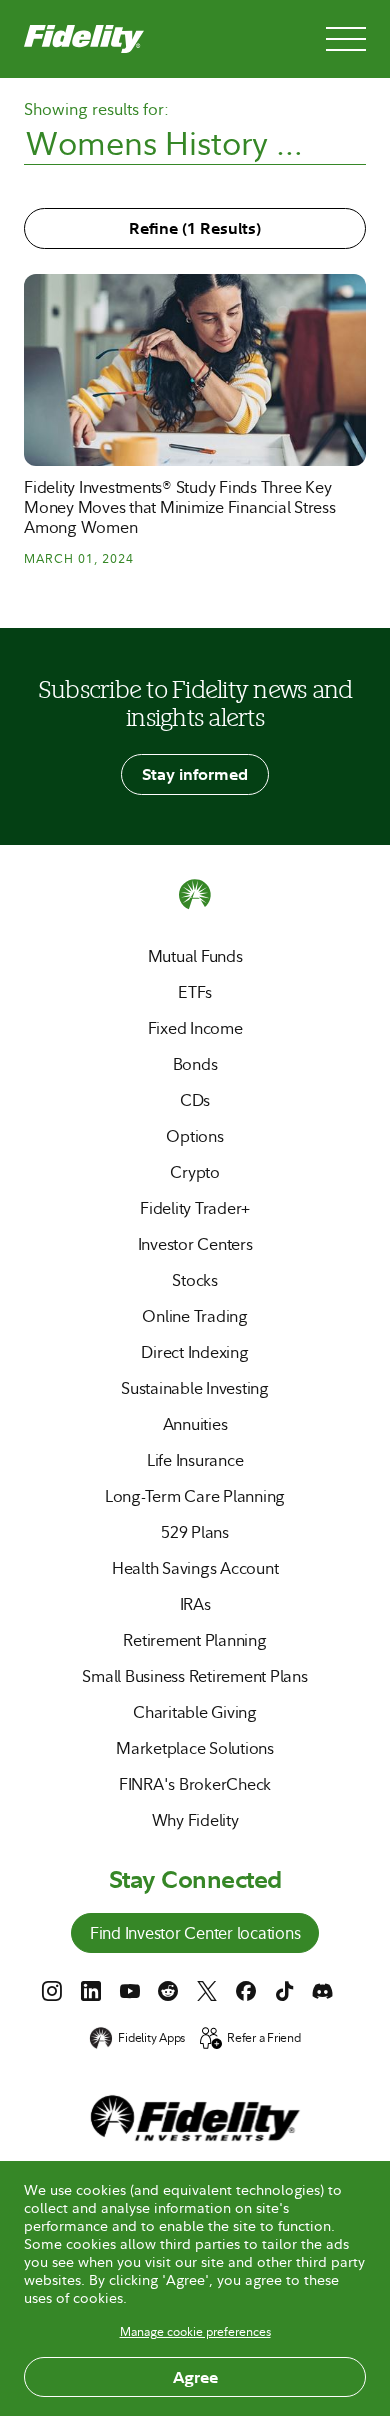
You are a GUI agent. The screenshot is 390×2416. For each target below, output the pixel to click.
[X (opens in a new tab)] (207, 1991)
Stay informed (195, 774)
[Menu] (346, 39)
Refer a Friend (264, 2038)
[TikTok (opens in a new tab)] (285, 1991)
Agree (195, 2377)
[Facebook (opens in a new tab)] (246, 1991)
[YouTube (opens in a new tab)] (130, 1991)
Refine (195, 228)
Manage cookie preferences (195, 2332)
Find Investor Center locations (195, 1935)
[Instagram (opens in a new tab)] (52, 1991)
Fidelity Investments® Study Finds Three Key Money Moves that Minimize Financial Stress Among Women (180, 507)
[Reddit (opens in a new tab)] (168, 1991)
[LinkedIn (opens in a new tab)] (91, 1991)
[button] (148, 345)
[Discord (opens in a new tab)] (323, 1991)
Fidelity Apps (151, 2038)
